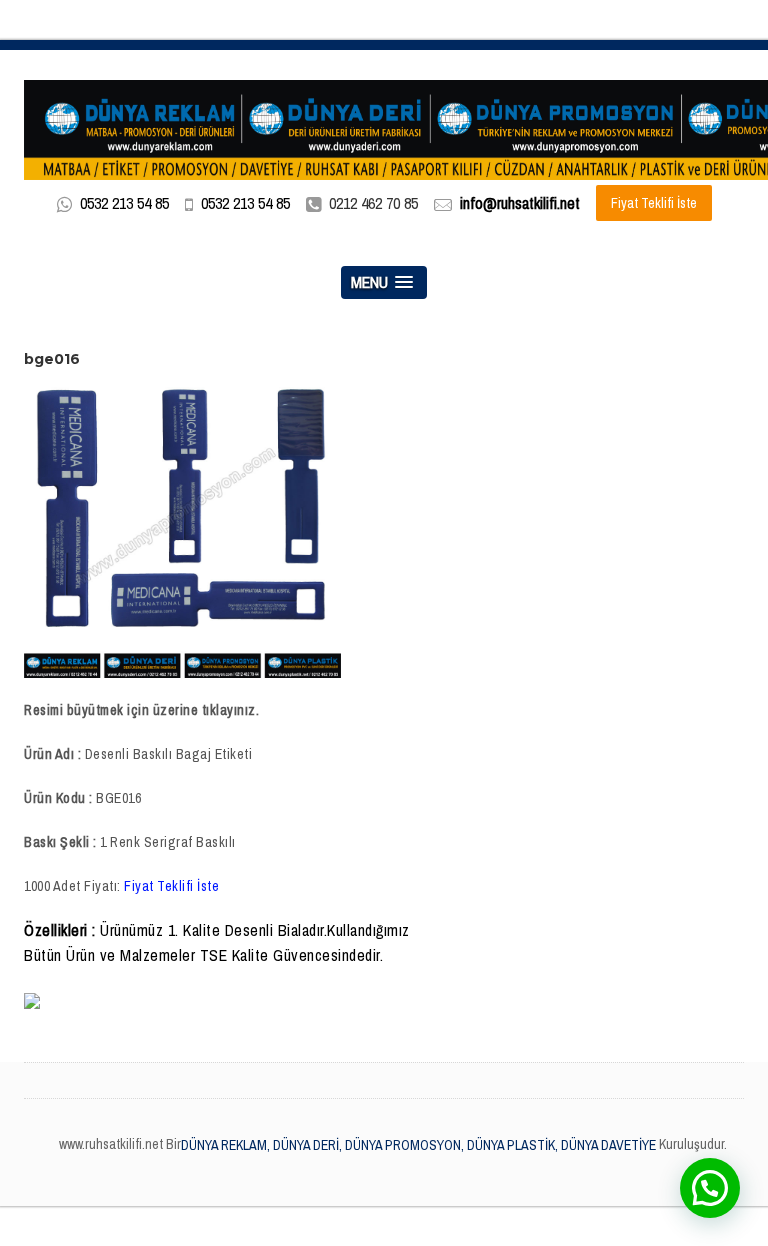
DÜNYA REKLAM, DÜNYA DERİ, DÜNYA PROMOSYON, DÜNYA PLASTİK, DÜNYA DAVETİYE (418, 1145)
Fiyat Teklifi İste (654, 203)
